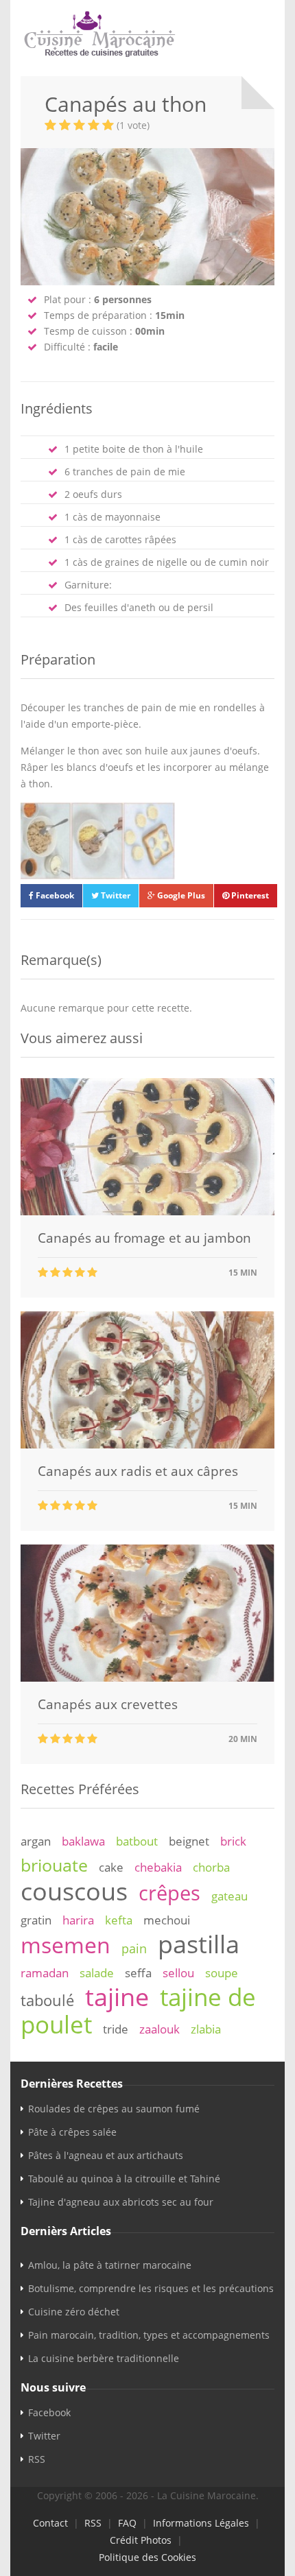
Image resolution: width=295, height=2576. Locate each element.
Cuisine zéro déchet (74, 2312)
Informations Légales (201, 2523)
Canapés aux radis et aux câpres (138, 1471)
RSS (37, 2459)
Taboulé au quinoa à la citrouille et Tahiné (124, 2179)
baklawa (83, 1841)
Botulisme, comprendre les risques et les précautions (151, 2288)
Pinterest (249, 895)
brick (233, 1841)
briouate (54, 1865)
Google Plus (180, 895)
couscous (74, 1891)
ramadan (45, 1973)
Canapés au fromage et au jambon (144, 1238)
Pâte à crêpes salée (72, 2132)
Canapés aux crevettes (108, 1704)
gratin (36, 1920)
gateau (229, 1896)
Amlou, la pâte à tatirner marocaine (110, 2265)
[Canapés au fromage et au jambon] (147, 1212)
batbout (137, 1841)
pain (134, 1948)
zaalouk (160, 2029)
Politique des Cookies (147, 2557)
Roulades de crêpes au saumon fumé (114, 2109)
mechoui (167, 1920)
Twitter (115, 895)
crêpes (169, 1893)
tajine (117, 1996)
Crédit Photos (141, 2540)
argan (36, 1841)
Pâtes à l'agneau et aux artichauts (106, 2155)
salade (97, 1973)
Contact (50, 2523)
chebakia (158, 1867)
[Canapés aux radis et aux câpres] (147, 1445)
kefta (119, 1920)
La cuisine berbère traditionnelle (104, 2358)
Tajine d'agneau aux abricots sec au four (121, 2202)
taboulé (47, 2000)
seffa (138, 1973)
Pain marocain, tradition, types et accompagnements (149, 2335)
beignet (189, 1841)
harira (78, 1920)
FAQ (127, 2523)
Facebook (54, 895)
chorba (211, 1867)
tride (116, 2029)
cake (111, 1867)
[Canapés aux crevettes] (147, 1678)
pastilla (199, 1944)
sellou (178, 1973)
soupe (222, 1973)
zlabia (206, 2029)
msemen (66, 1945)
